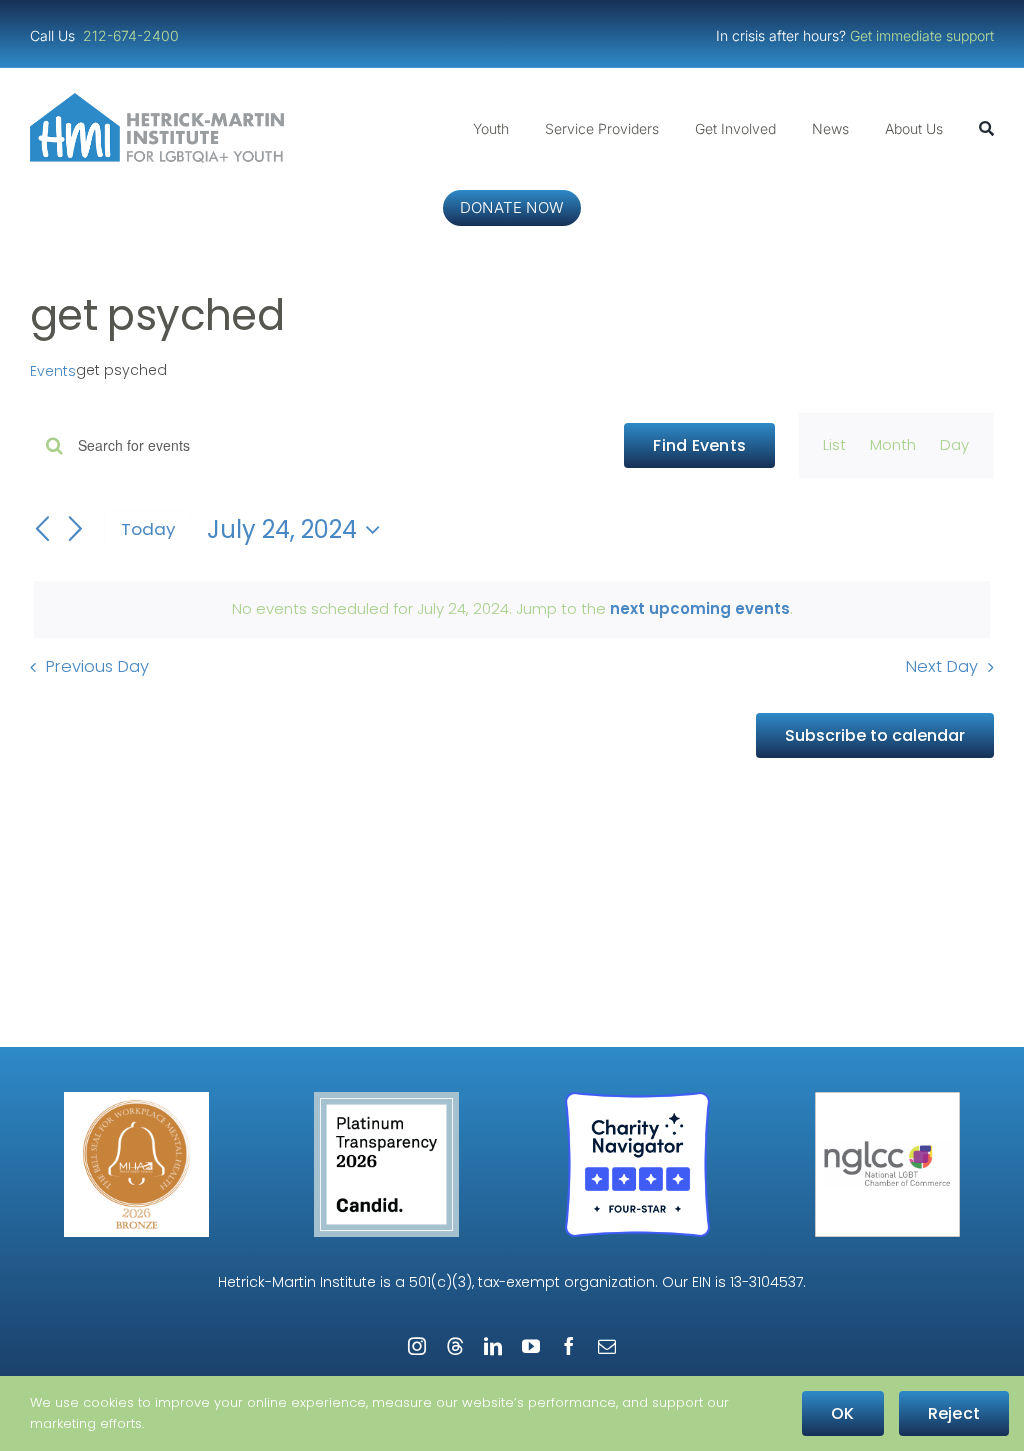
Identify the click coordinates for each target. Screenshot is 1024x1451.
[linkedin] (493, 1346)
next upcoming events (700, 608)
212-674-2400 (133, 35)
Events (53, 371)
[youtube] (531, 1346)
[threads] (455, 1346)
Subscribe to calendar (875, 735)
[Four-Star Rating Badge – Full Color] (637, 1099)
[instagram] (417, 1346)
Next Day (942, 666)
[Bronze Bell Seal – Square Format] (136, 1099)
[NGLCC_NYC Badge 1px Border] (887, 1099)
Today (148, 529)
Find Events (699, 445)
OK (842, 1413)
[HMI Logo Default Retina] (161, 100)
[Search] (986, 129)
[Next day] (76, 531)
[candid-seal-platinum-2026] (386, 1099)
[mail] (607, 1346)
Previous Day (97, 666)
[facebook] (569, 1346)
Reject (954, 1413)
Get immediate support (922, 35)
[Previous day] (42, 531)
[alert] (512, 609)
